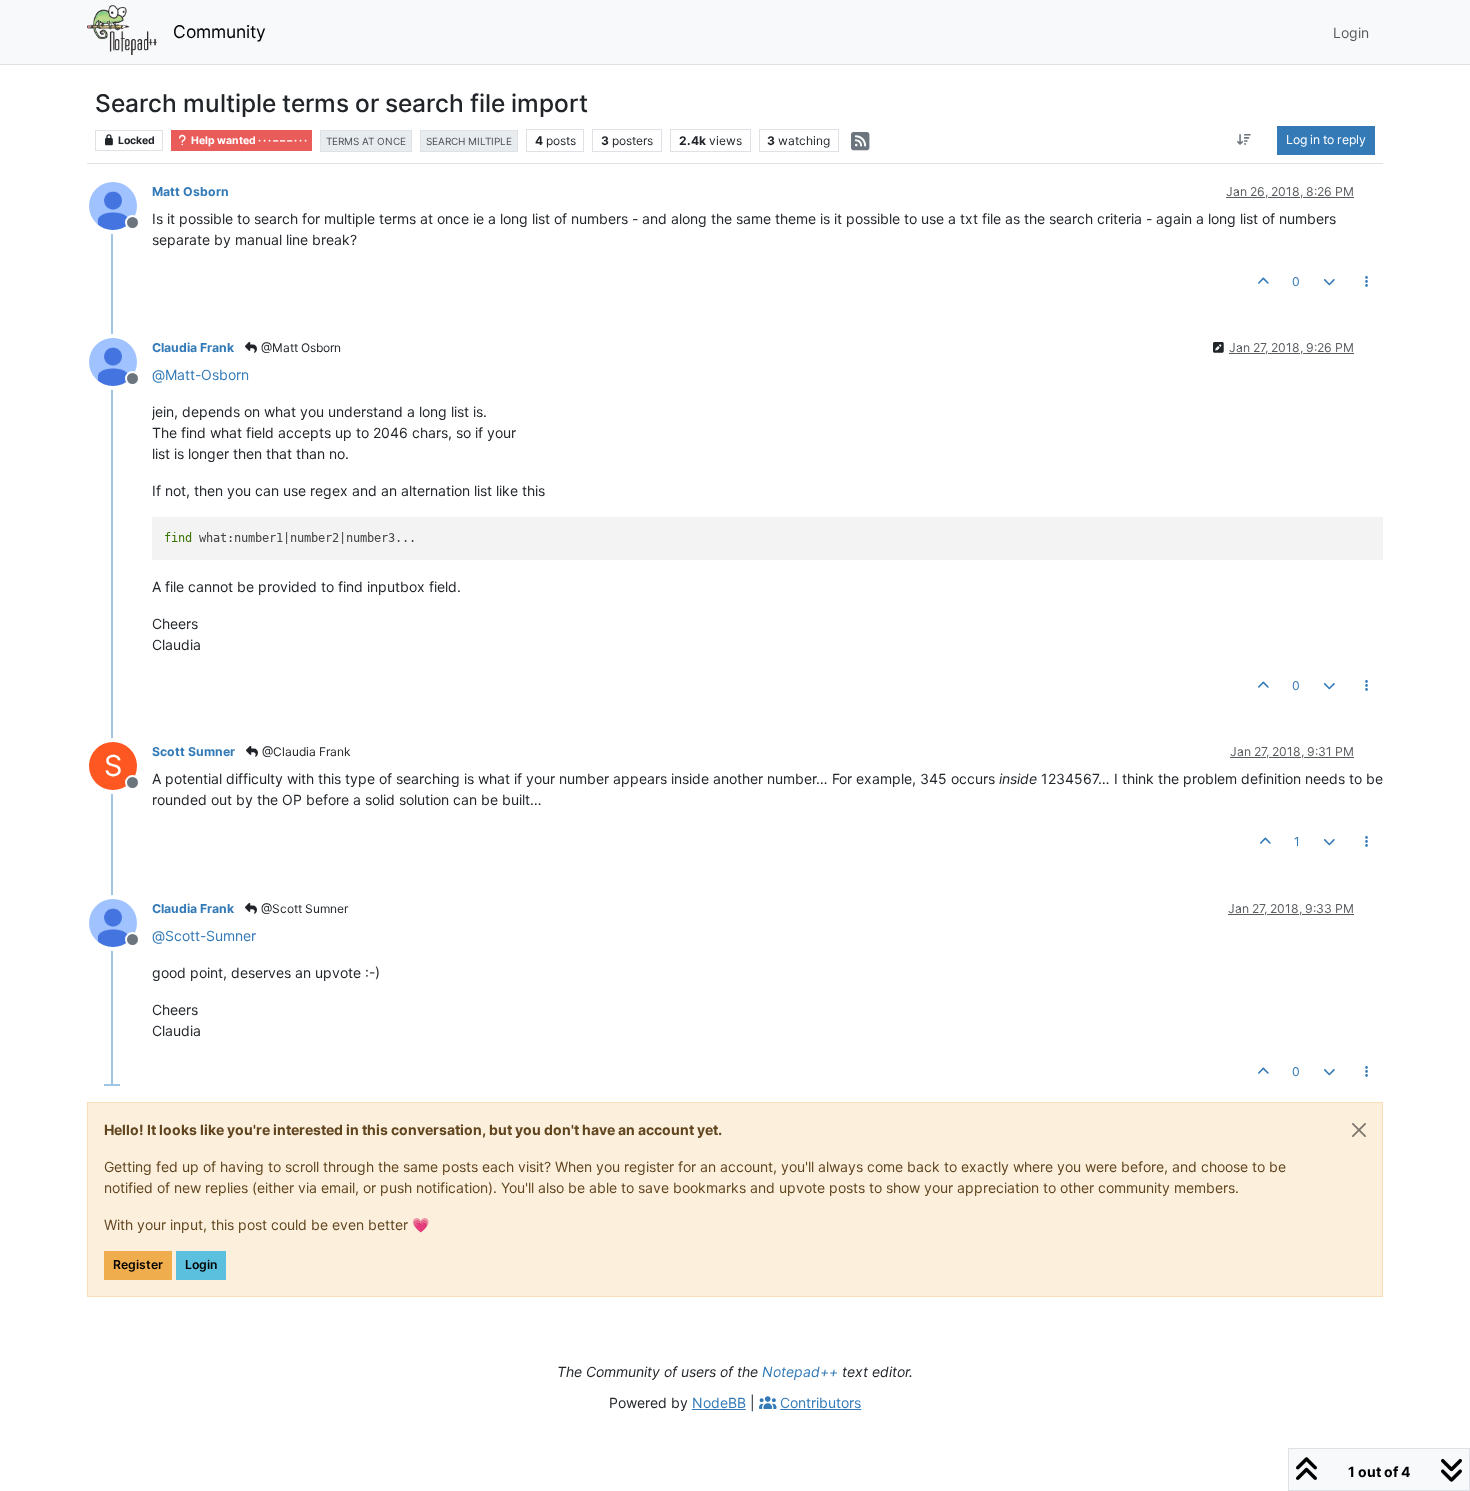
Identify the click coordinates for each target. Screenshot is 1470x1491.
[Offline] (120, 204)
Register (138, 1264)
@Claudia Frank (305, 751)
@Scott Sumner (303, 908)
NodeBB (719, 1402)
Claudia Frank (193, 347)
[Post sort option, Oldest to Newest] (1244, 140)
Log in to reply (1326, 139)
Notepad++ (800, 1371)
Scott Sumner (193, 751)
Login (201, 1264)
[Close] (1359, 1130)
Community (219, 31)
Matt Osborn (190, 191)
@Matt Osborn (299, 347)
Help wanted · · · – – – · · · (248, 140)
